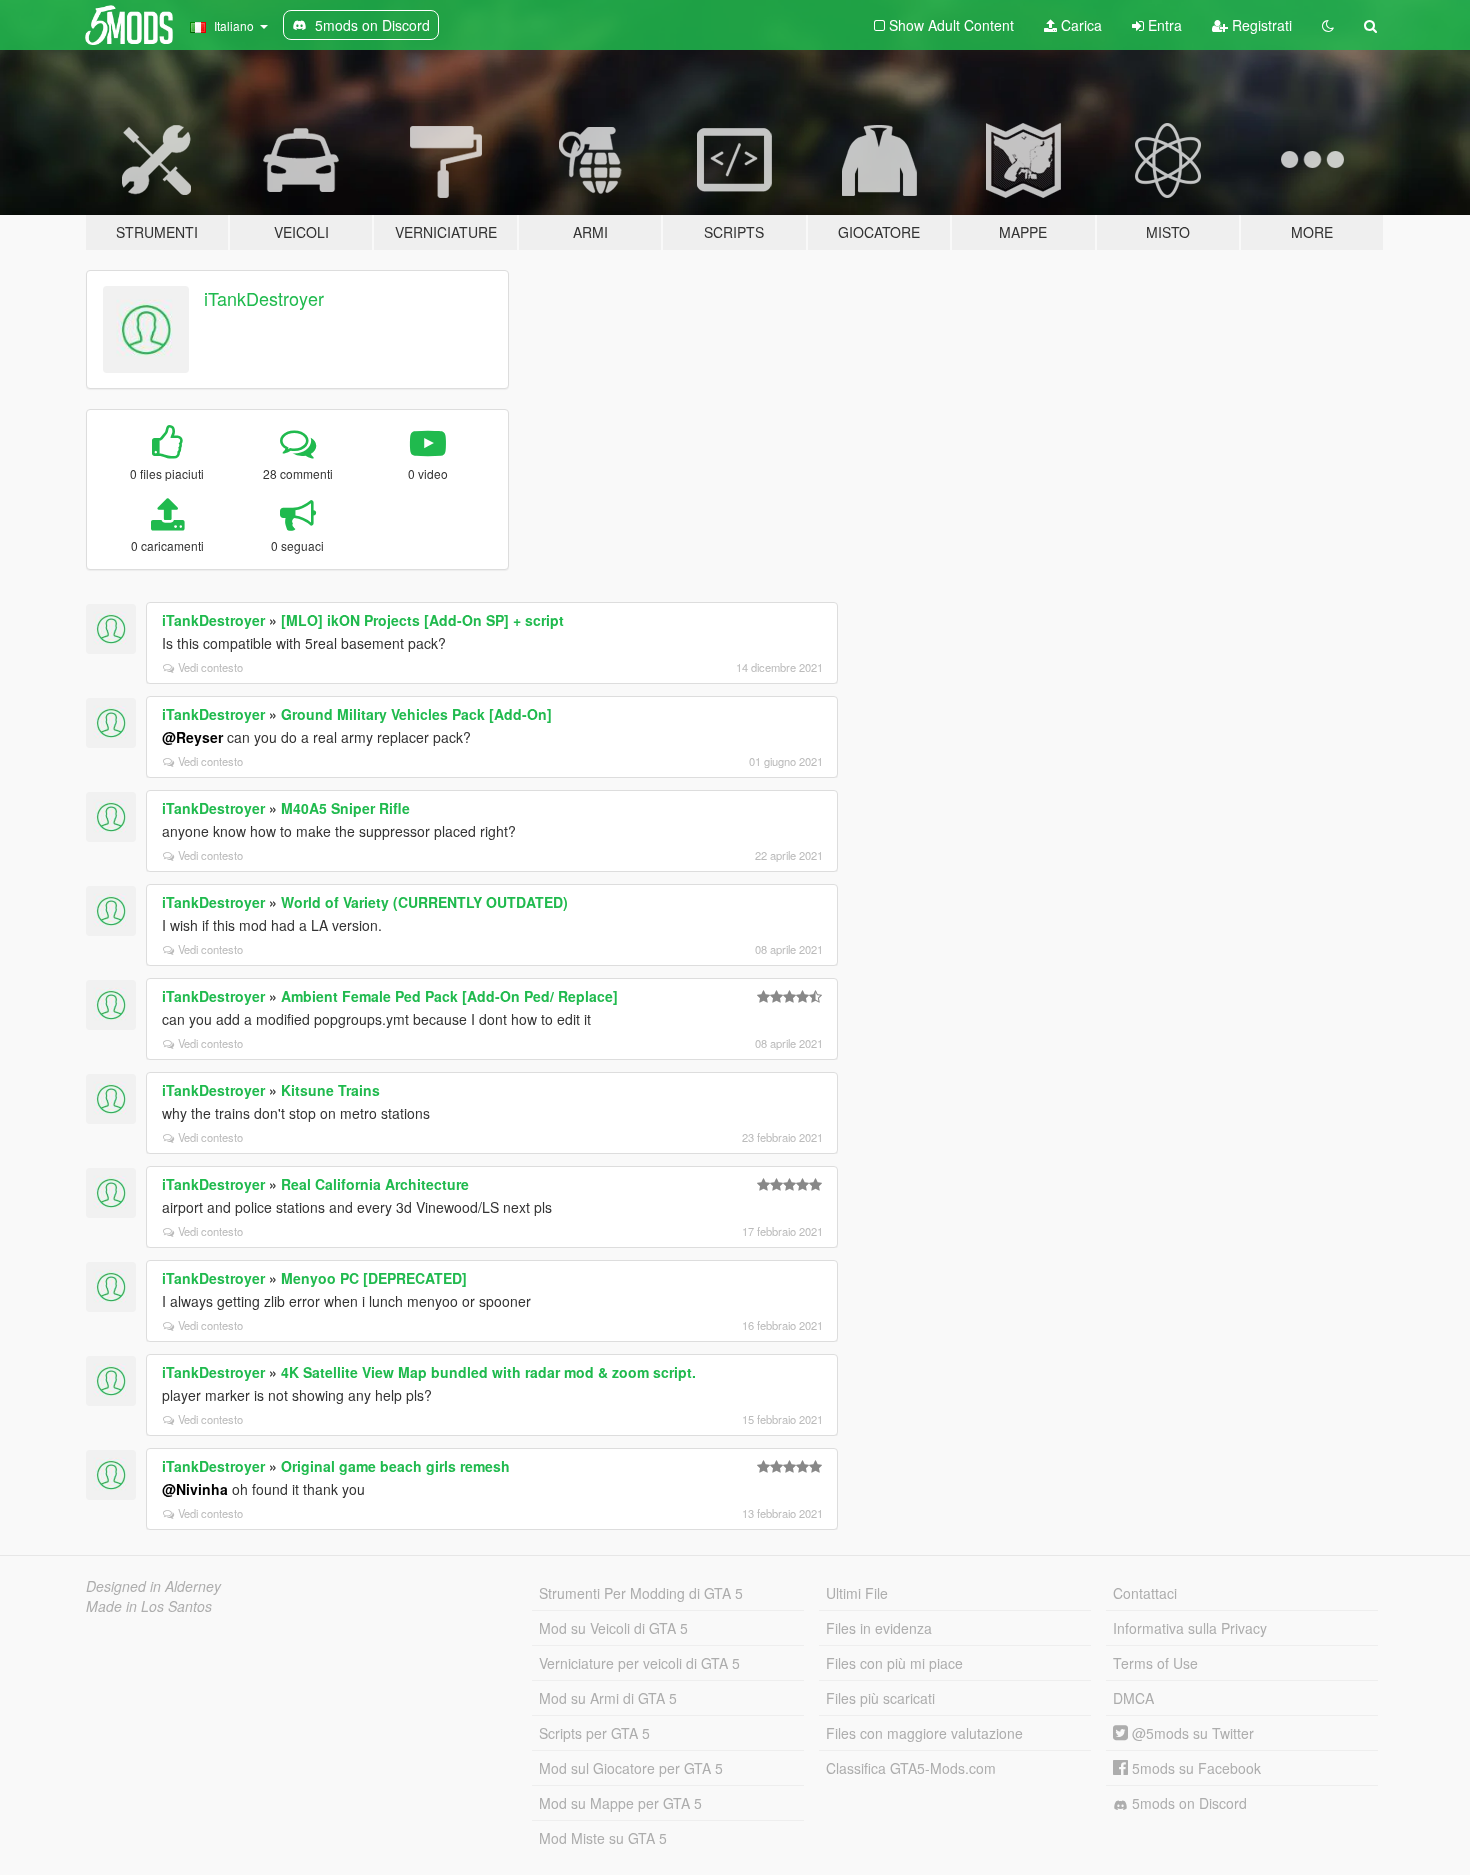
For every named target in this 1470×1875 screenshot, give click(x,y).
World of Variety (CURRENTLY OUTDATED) (424, 902)
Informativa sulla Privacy (1190, 1628)
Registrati (1260, 25)
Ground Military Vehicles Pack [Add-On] (416, 714)
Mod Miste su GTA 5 (603, 1838)
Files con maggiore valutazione (924, 1733)
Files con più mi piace (894, 1663)
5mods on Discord (1187, 1803)
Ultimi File (857, 1593)
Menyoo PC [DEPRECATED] (374, 1278)
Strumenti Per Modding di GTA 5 (641, 1593)
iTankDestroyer (264, 298)
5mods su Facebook (1194, 1768)
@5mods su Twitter (1191, 1733)
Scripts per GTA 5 (594, 1733)
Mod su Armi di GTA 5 (608, 1698)
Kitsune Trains (330, 1090)
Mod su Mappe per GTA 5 (620, 1803)
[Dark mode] (1328, 25)
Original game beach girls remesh (395, 1466)
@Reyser (192, 737)
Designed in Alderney (153, 1586)
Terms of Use (1155, 1663)
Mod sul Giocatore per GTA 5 (631, 1768)
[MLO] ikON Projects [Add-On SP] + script (422, 620)
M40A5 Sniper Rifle (345, 808)
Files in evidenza (879, 1628)
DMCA (1133, 1698)
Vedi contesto (210, 667)
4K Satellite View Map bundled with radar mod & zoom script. (488, 1372)
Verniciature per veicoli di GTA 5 (639, 1663)
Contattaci (1145, 1593)
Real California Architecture (375, 1184)
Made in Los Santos (149, 1606)
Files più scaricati (880, 1698)
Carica (1079, 25)
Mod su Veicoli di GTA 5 (613, 1628)
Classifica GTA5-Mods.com (911, 1768)
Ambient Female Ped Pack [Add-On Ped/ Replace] (449, 996)
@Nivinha (195, 1489)
